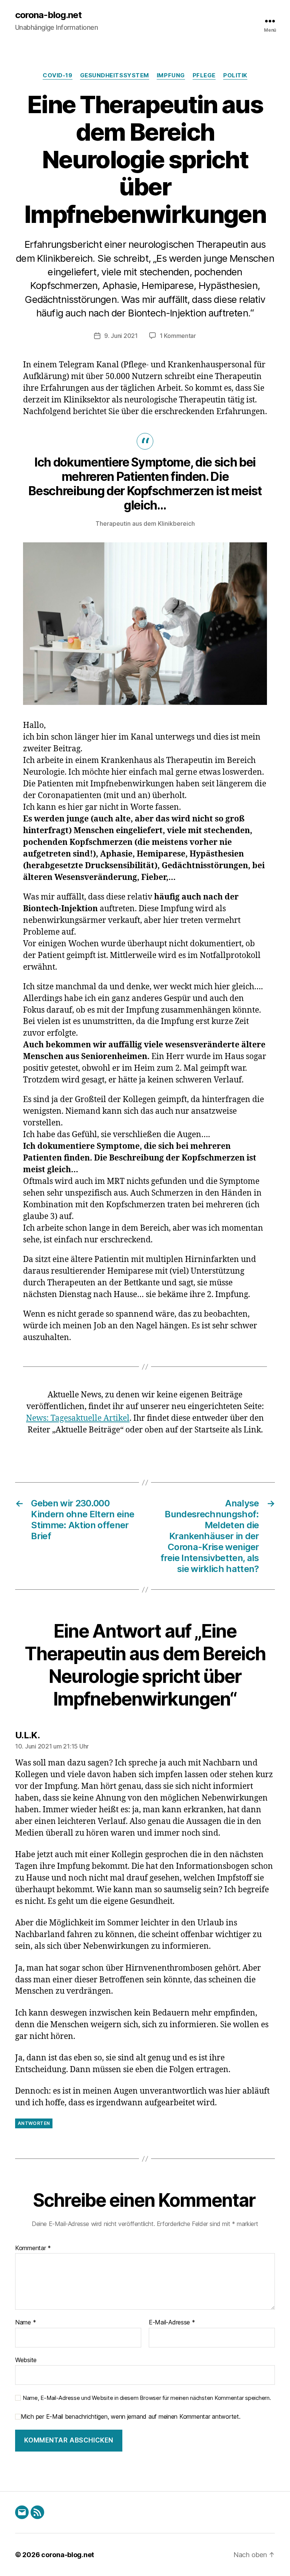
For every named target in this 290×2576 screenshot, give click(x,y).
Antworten (34, 2123)
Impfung (171, 75)
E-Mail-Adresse (172, 2323)
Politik (235, 75)
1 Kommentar (178, 336)
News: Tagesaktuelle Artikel (78, 1418)
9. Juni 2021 (121, 336)
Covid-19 (57, 75)
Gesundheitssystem (115, 75)
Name (25, 2323)
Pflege (204, 75)
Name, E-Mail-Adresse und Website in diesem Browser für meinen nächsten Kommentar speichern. (147, 2398)
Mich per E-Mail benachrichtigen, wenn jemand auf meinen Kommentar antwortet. (130, 2417)
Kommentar (33, 2248)
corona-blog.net (48, 15)
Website (26, 2360)
